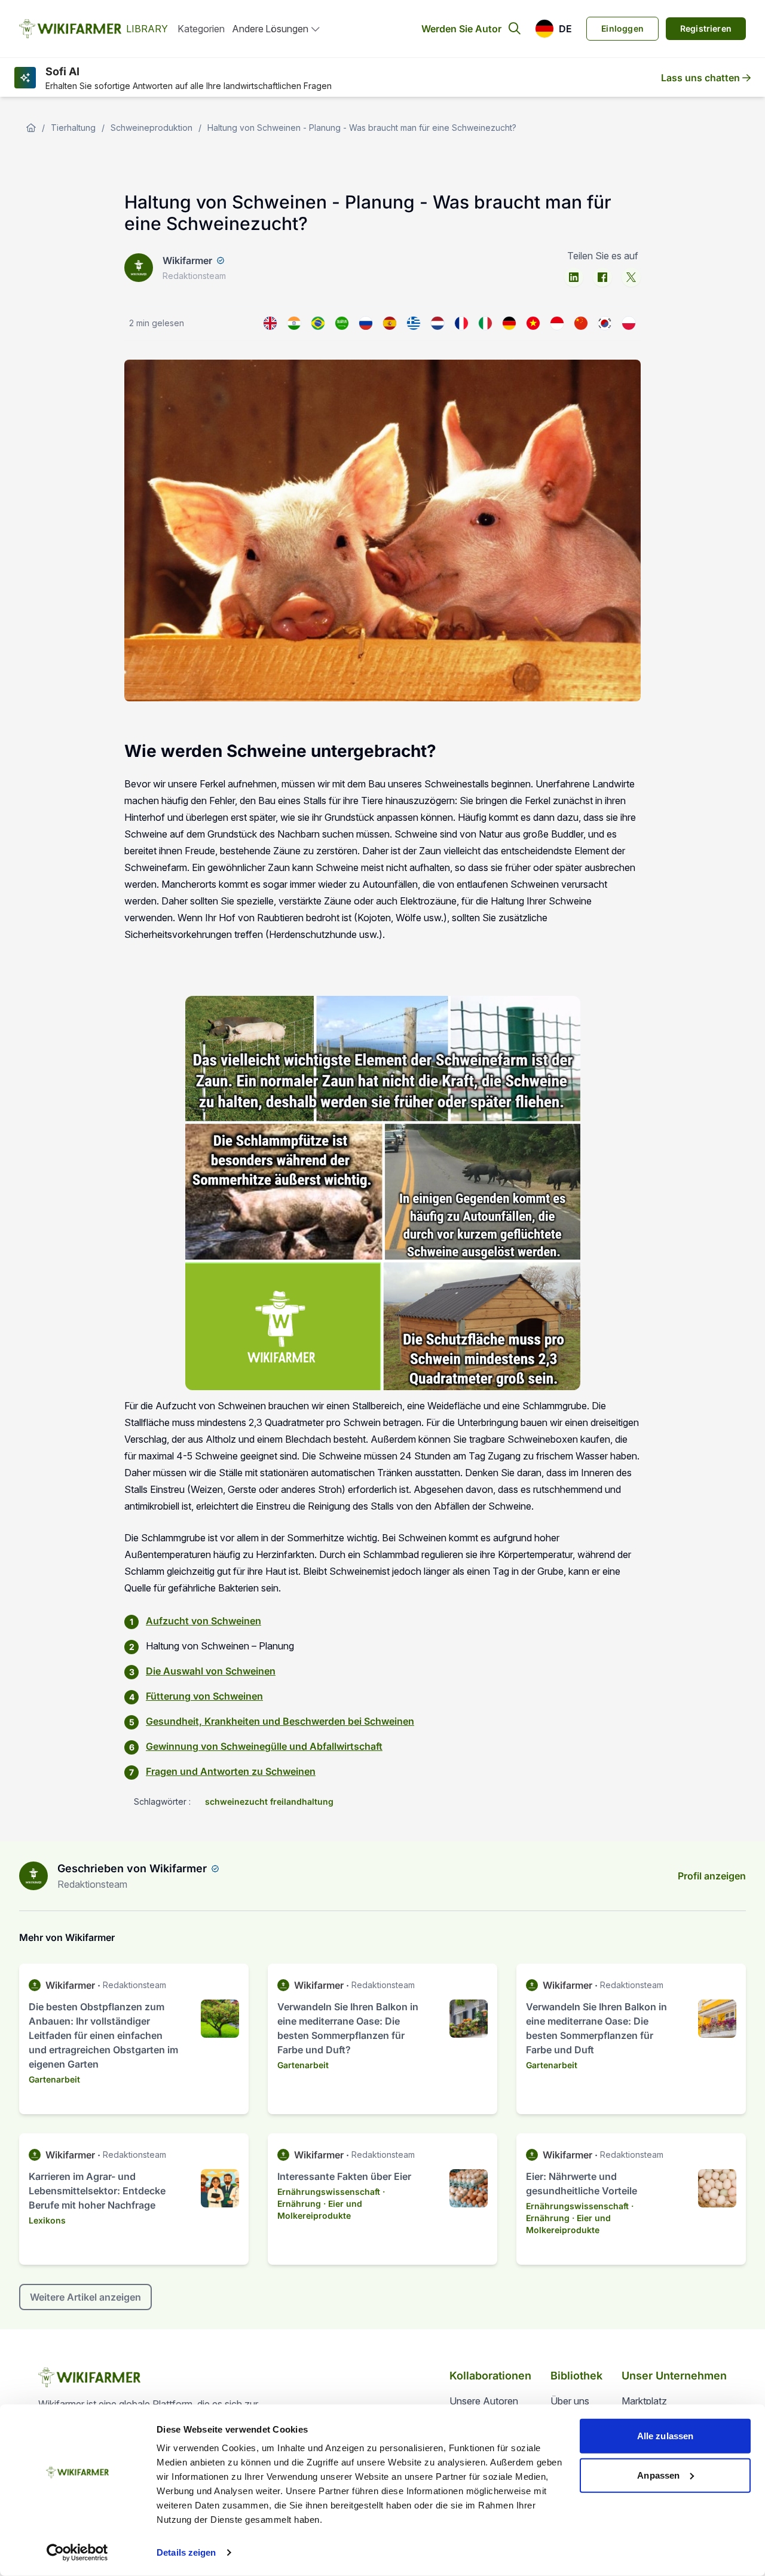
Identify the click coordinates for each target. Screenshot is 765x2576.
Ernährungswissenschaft (329, 2192)
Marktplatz (644, 2401)
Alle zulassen (665, 2436)
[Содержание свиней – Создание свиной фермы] (366, 323)
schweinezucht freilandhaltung (269, 1801)
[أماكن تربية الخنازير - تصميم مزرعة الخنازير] (342, 323)
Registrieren (706, 28)
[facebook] (602, 277)
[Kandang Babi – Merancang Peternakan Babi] (557, 323)
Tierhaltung (73, 128)
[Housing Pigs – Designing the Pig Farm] (270, 323)
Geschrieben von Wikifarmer (132, 1868)
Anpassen (658, 2475)
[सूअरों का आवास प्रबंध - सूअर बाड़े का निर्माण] (294, 323)
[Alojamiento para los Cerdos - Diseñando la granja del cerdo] (390, 323)
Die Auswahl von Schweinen (211, 1671)
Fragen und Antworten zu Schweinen (231, 1771)
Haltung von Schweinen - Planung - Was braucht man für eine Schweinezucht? (362, 128)
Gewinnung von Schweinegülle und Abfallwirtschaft (264, 1746)
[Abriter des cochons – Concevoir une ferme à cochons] (461, 323)
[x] (631, 277)
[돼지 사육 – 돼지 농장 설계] (605, 323)
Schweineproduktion (152, 128)
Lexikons (47, 2220)
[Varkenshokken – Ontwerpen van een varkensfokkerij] (437, 323)
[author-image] (33, 1876)
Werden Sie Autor (461, 29)
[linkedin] (574, 277)
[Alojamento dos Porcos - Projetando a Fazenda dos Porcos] (318, 323)
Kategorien (201, 29)
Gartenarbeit (54, 2079)
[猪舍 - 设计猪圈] (581, 323)
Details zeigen (186, 2552)
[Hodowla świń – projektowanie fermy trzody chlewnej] (629, 323)
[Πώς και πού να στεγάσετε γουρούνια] (414, 323)
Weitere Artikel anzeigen (85, 2297)
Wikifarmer (187, 260)
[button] (553, 29)
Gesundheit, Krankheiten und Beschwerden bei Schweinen (280, 1721)
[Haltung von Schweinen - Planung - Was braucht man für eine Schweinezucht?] (509, 323)
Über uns (570, 2401)
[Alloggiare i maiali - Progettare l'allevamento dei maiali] (485, 323)
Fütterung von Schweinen (204, 1696)
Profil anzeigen (712, 1876)
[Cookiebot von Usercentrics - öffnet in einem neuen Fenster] (77, 2553)
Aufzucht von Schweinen (204, 1621)
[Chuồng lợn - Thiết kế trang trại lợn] (533, 323)
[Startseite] (31, 128)
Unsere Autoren (484, 2401)
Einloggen (622, 28)
